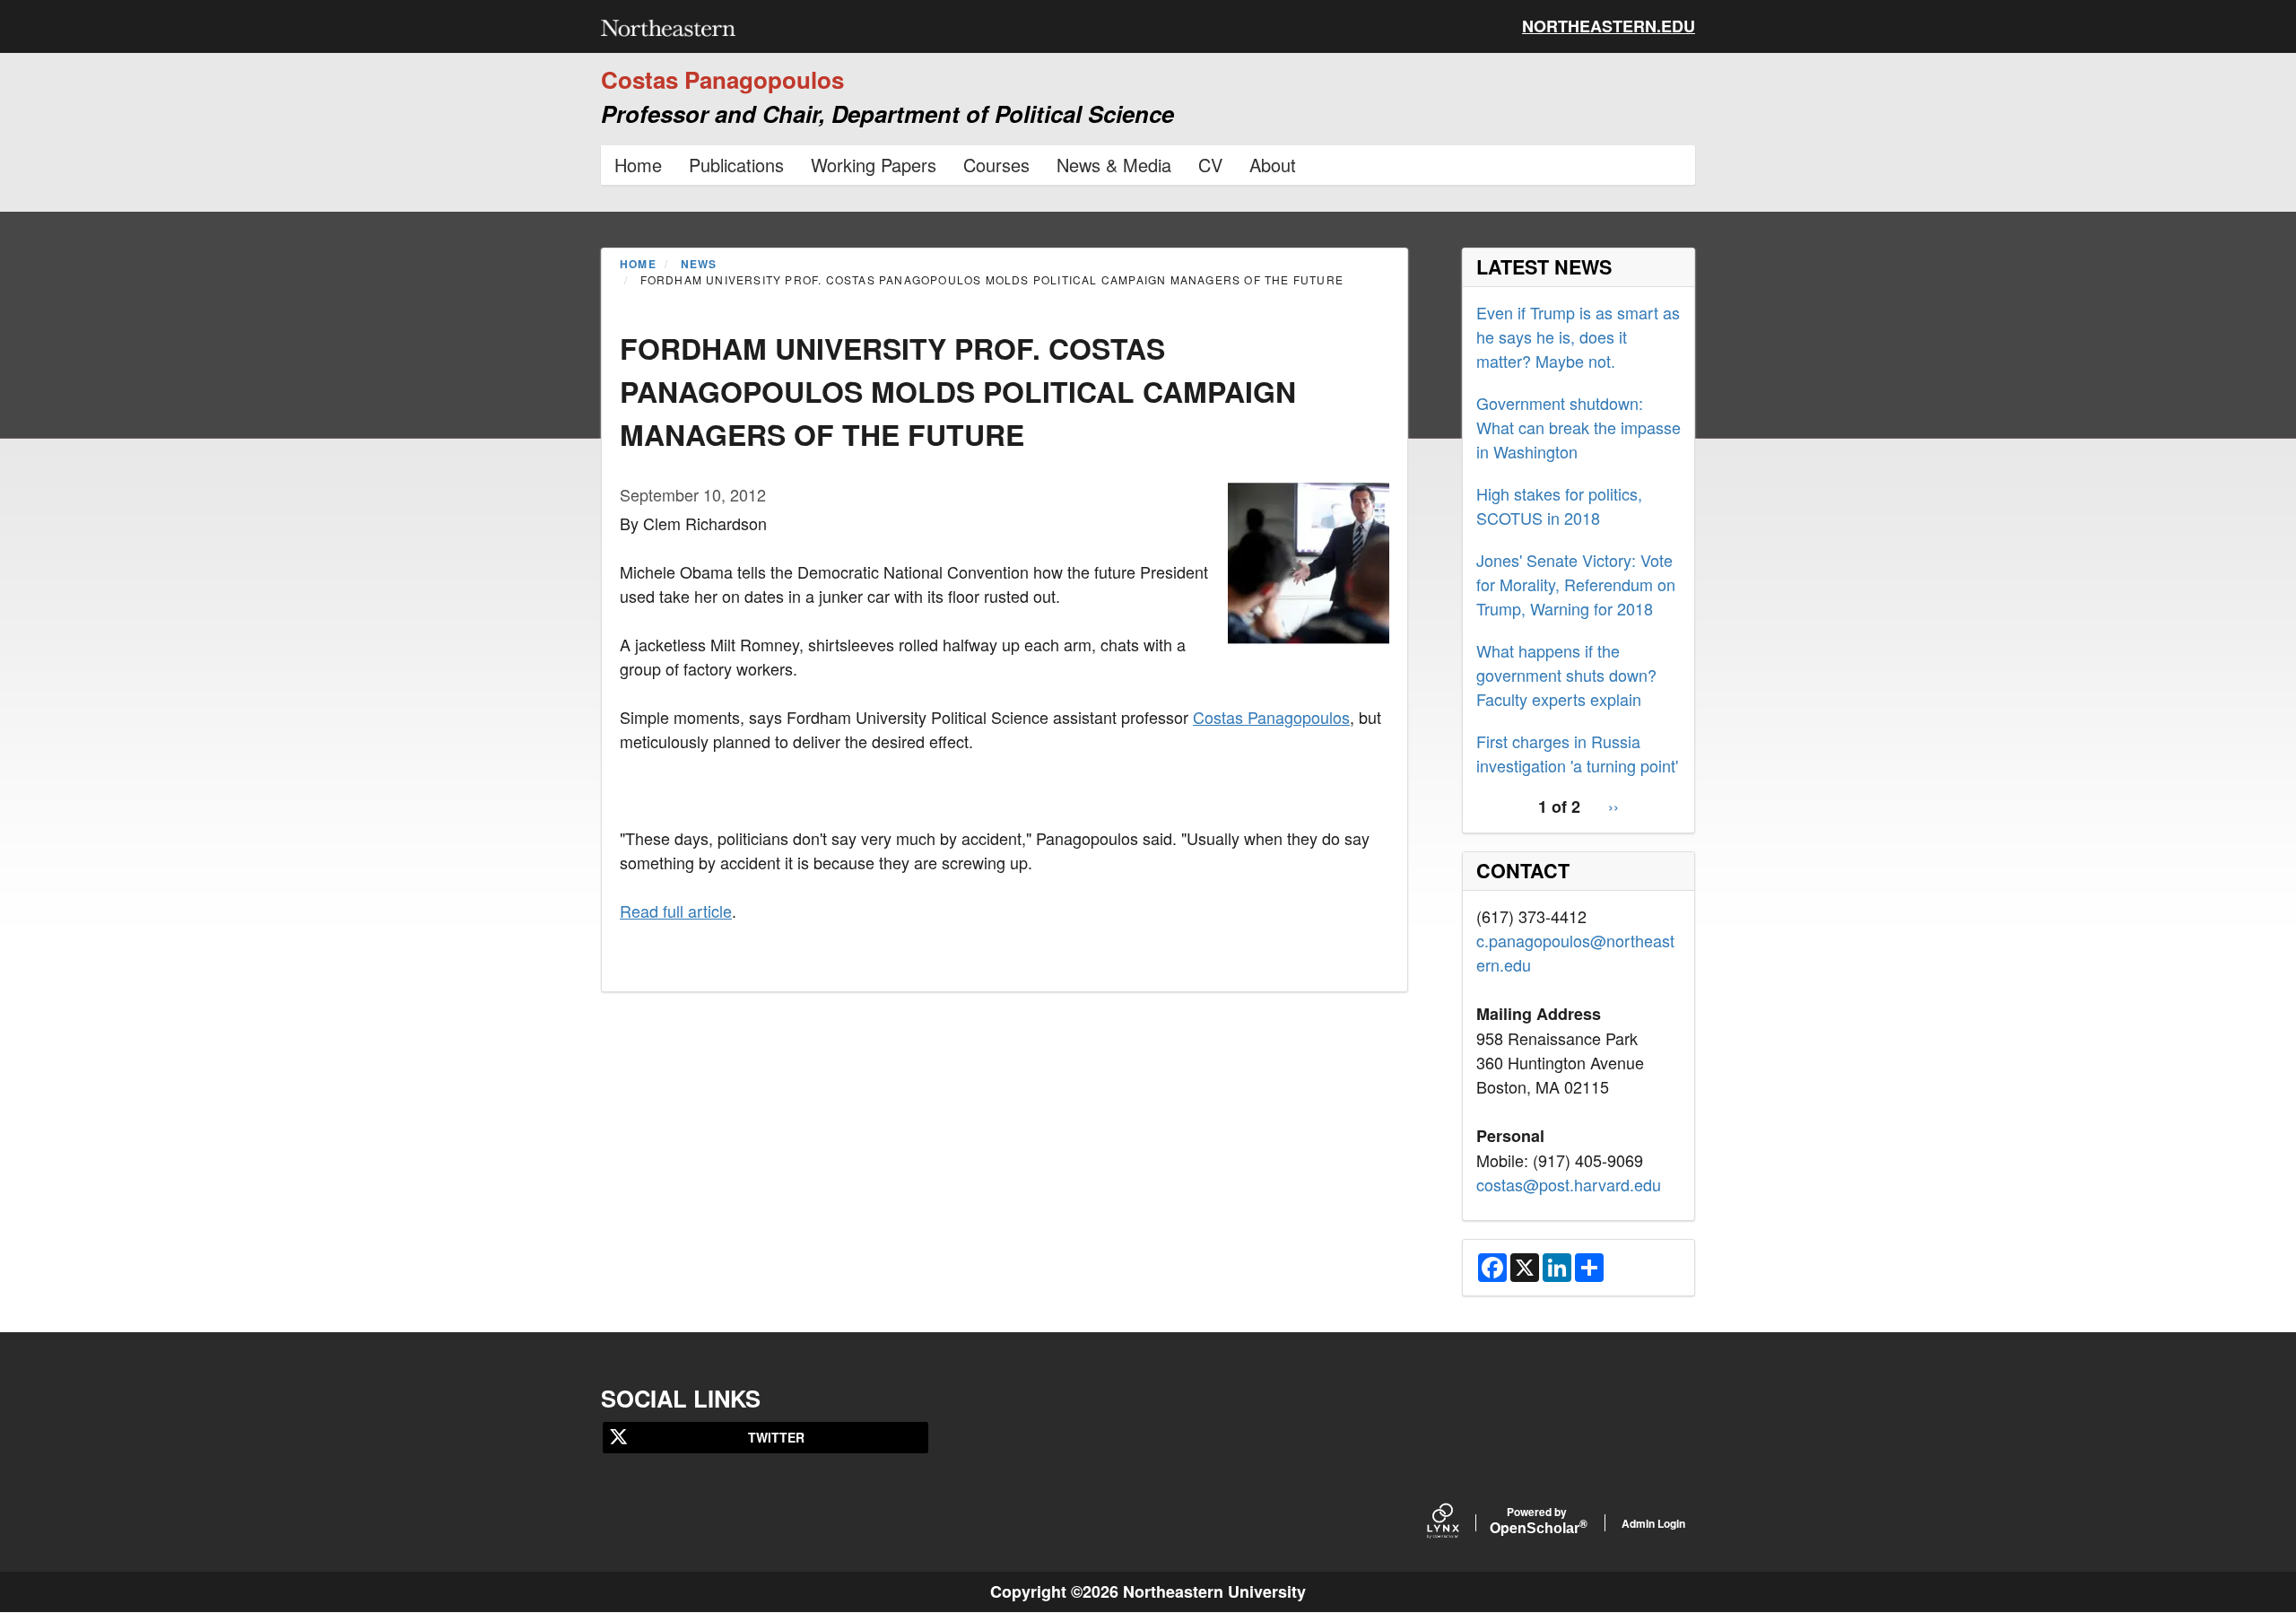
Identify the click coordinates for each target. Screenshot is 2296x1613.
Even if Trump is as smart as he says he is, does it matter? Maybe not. (1578, 336)
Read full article (676, 911)
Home (638, 165)
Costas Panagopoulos (1271, 717)
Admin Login (1653, 1523)
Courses (996, 165)
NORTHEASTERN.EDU (1609, 26)
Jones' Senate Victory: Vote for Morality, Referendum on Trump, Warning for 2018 (1576, 584)
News (699, 264)
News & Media (1114, 165)
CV (1210, 165)
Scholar (1537, 1522)
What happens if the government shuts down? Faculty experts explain (1566, 675)
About (1273, 165)
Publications (736, 165)
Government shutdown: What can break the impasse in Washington (1578, 427)
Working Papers (874, 165)
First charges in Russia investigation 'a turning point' (1577, 753)
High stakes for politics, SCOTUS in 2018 (1559, 506)
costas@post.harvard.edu (1569, 1184)
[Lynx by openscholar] (1458, 1523)
